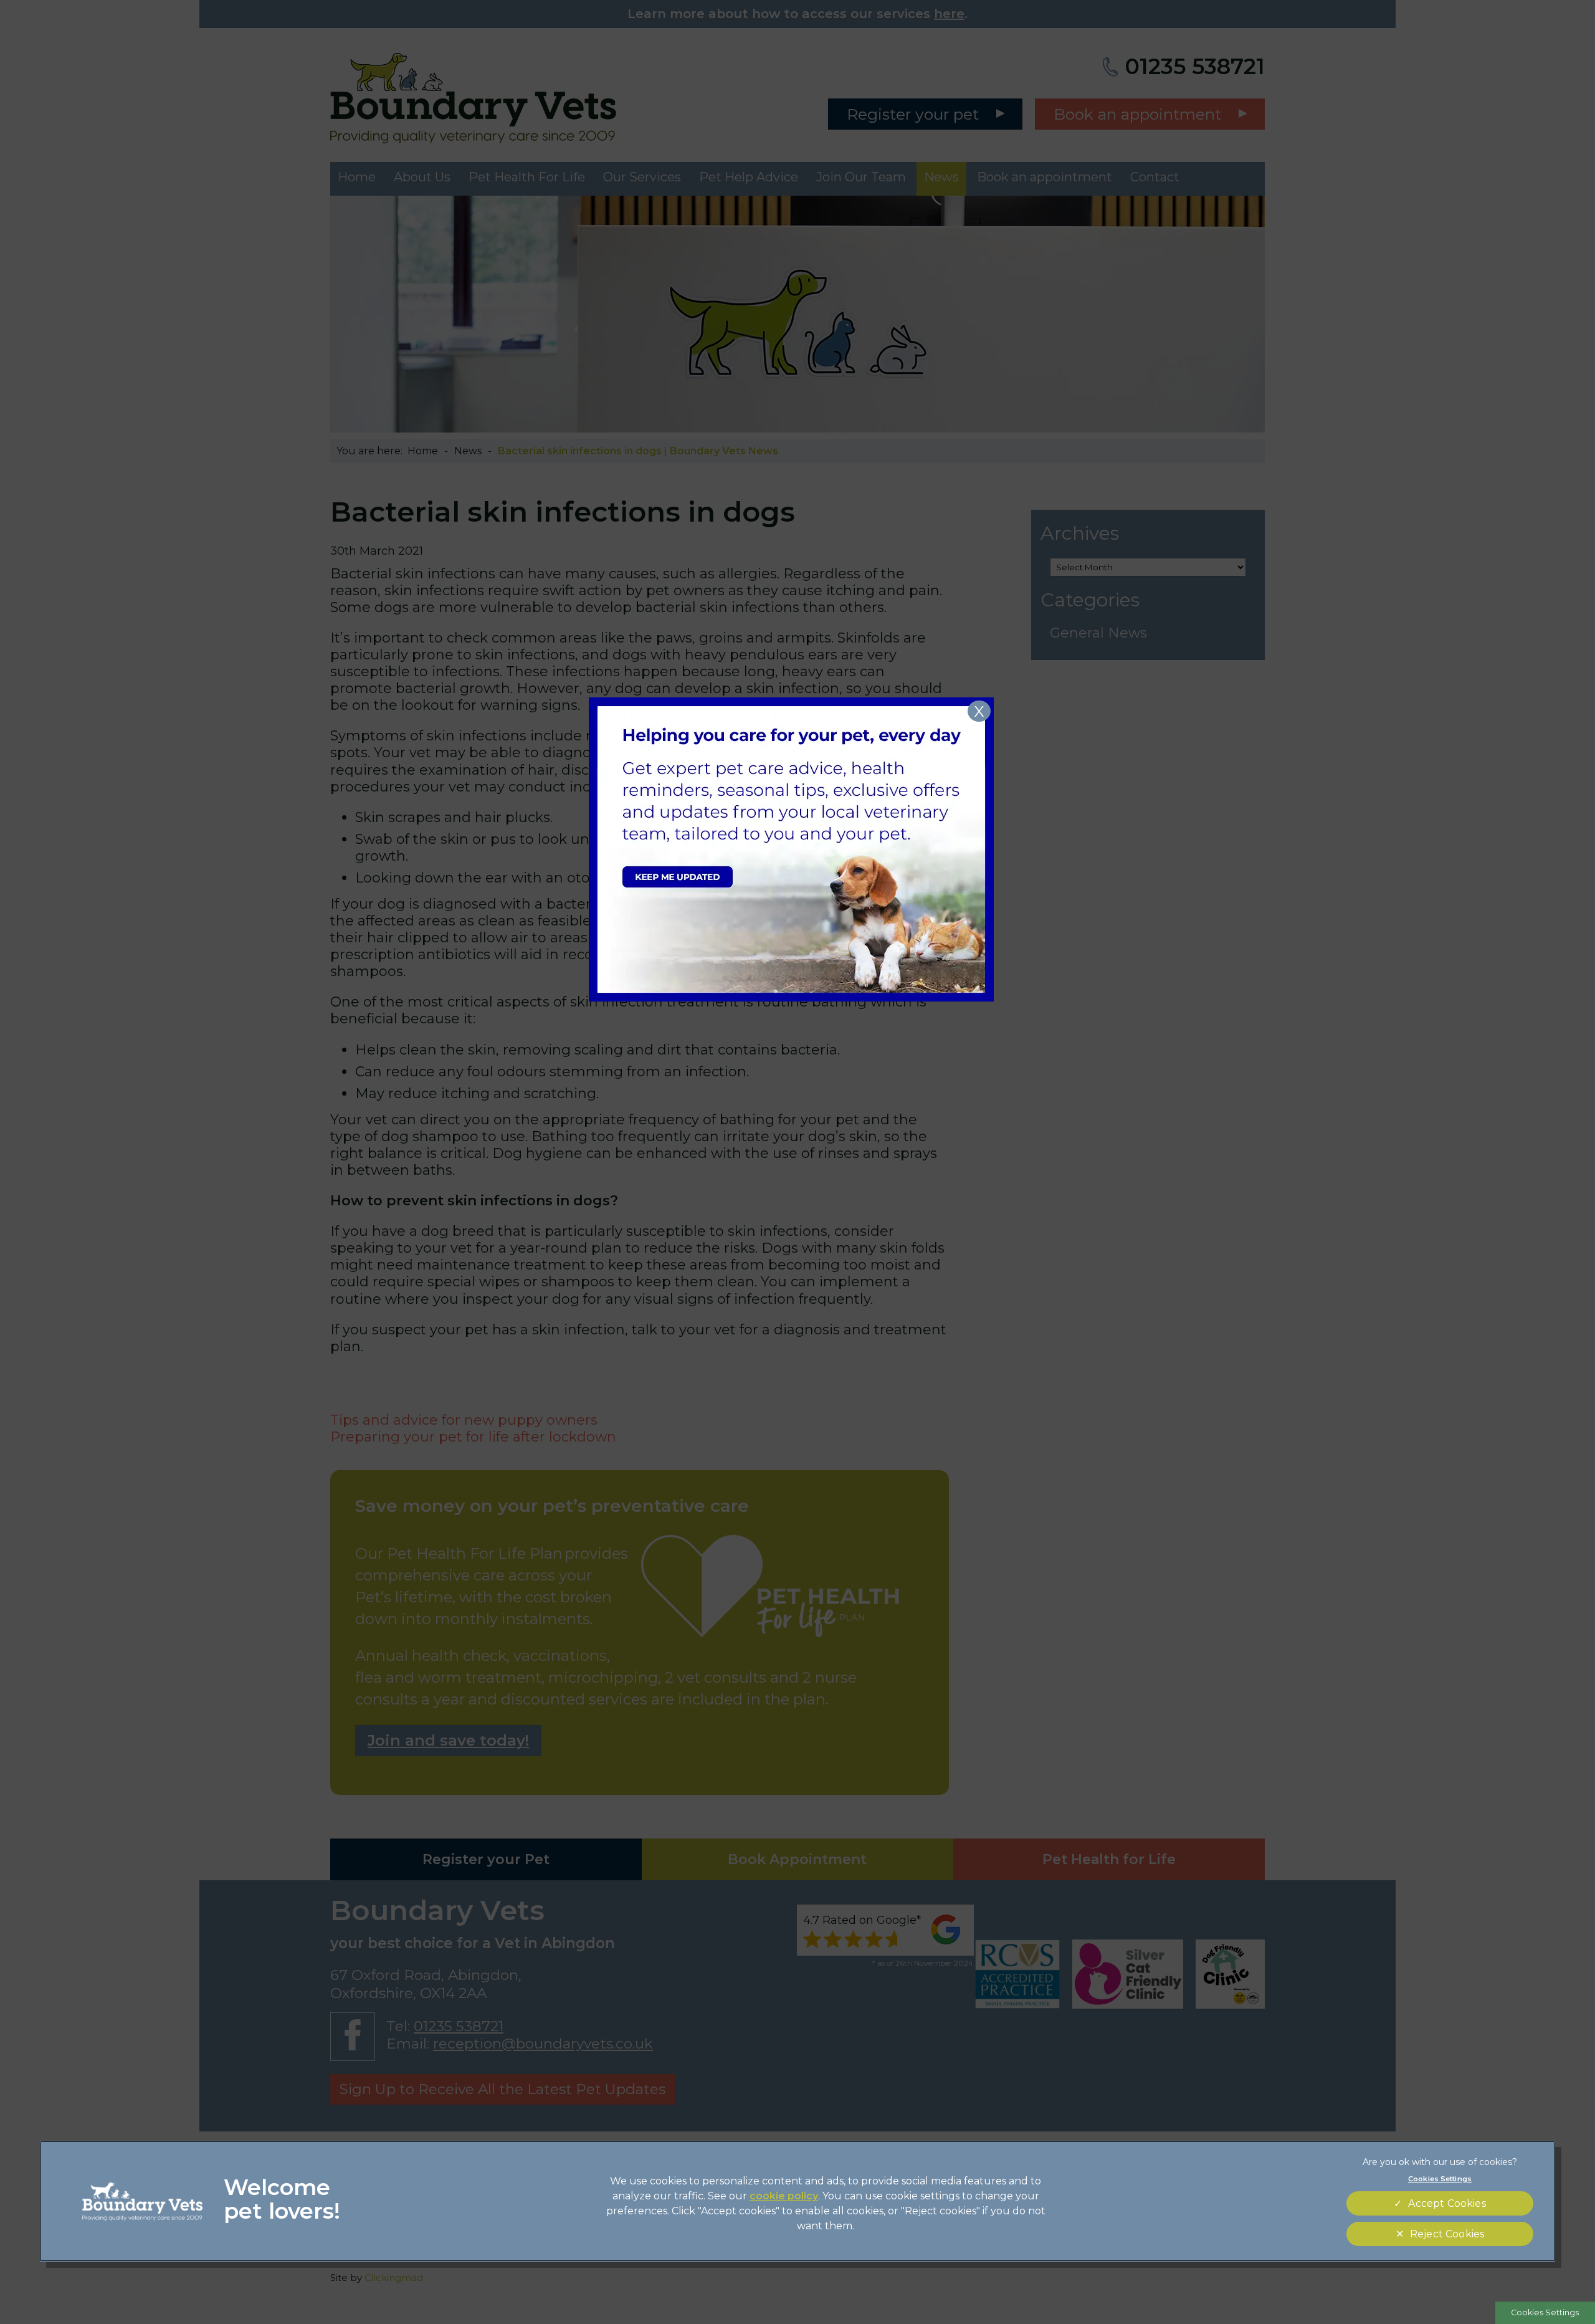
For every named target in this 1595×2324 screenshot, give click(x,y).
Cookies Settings (1545, 2312)
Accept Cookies (1447, 2203)
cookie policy (784, 2196)
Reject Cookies (1447, 2234)
